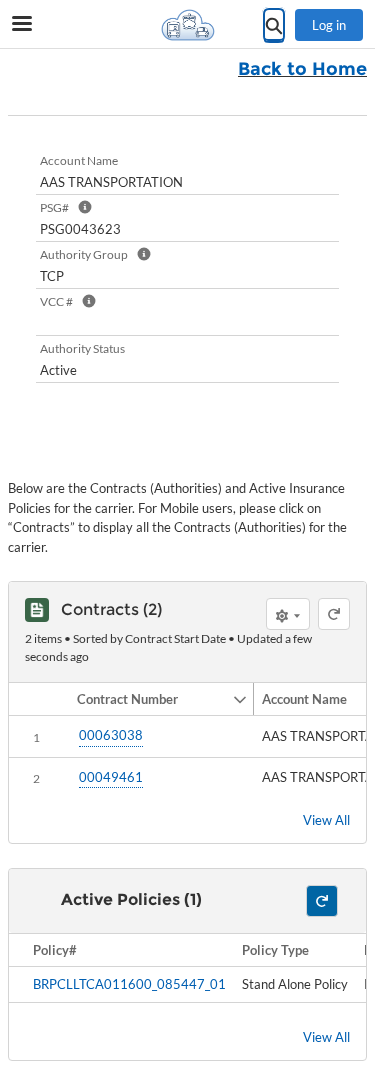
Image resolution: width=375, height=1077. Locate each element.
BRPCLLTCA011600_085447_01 (129, 984)
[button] (150, 699)
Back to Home (302, 69)
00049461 (111, 777)
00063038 (111, 735)
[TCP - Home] (188, 25)
